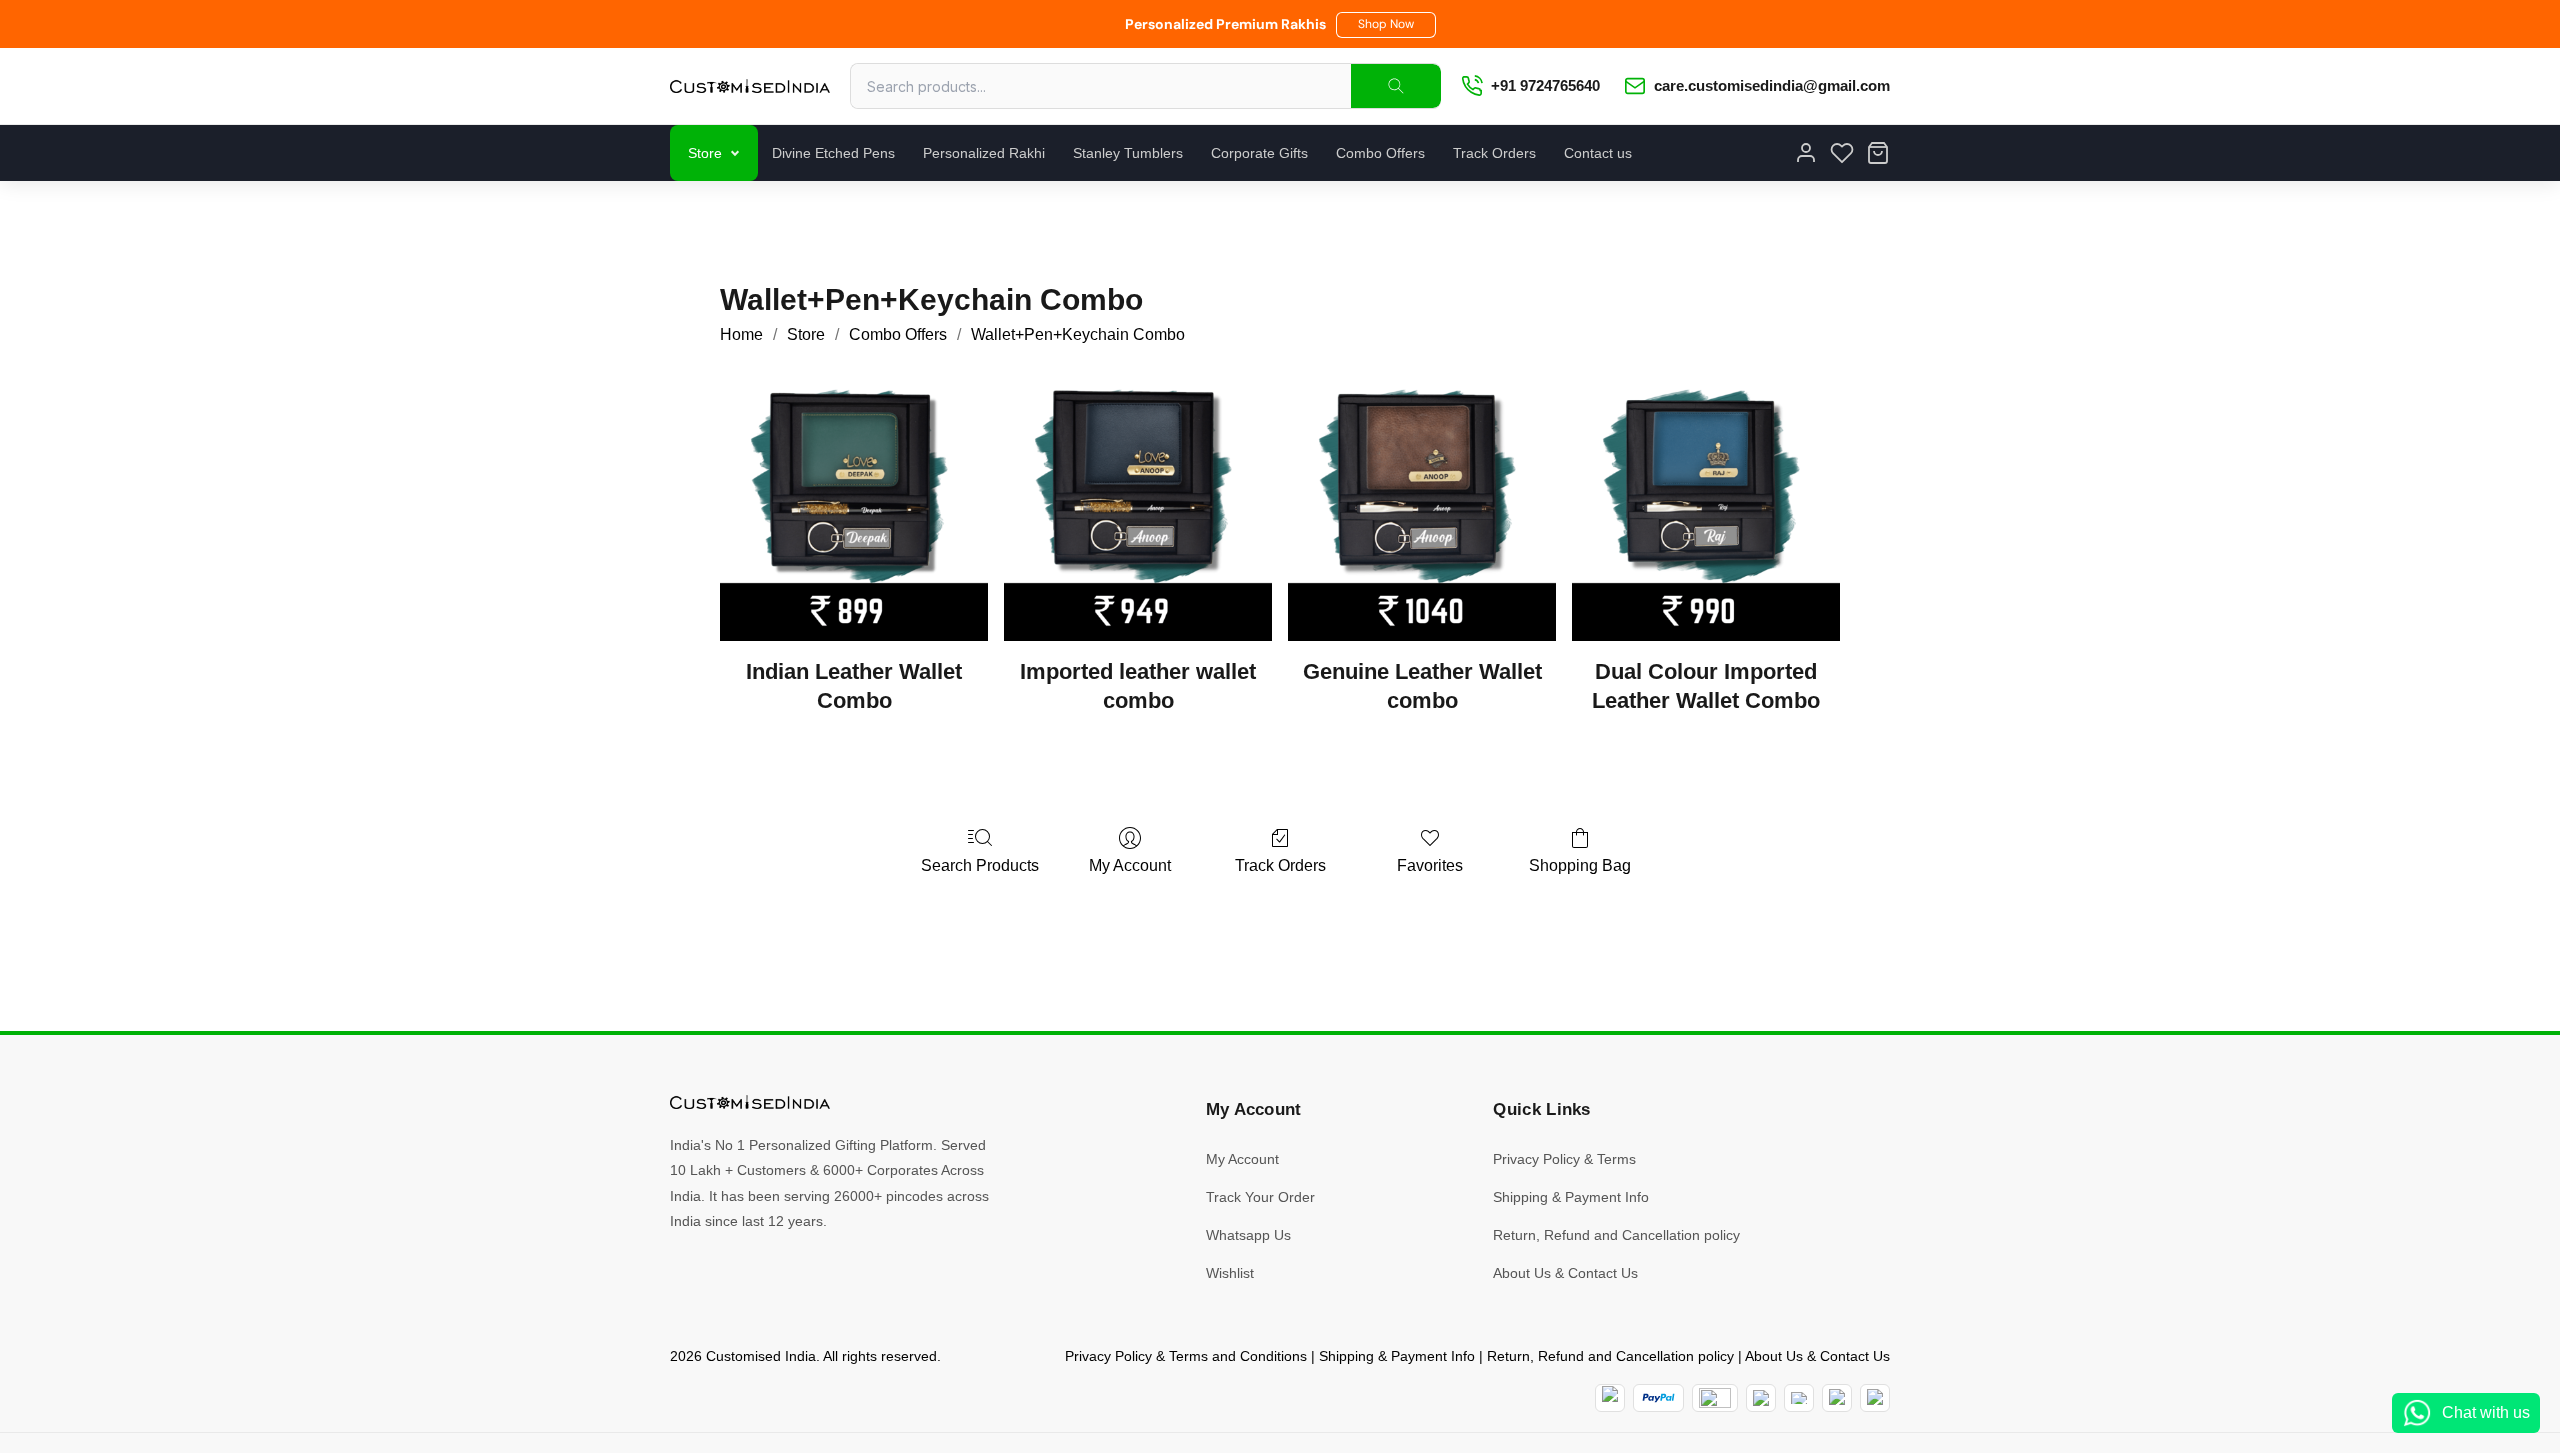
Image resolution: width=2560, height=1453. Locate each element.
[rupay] (1761, 1398)
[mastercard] (1610, 1398)
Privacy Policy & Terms (1564, 1159)
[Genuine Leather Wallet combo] (1422, 507)
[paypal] (1658, 1398)
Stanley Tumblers (1128, 153)
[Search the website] (1396, 86)
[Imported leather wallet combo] (1138, 507)
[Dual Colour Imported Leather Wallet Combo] (1706, 507)
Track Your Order (1260, 1197)
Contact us (1598, 153)
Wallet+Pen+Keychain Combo (1078, 334)
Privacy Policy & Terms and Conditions (1186, 1356)
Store (705, 153)
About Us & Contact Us (1565, 1273)
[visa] (1799, 1398)
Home (741, 334)
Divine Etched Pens (833, 153)
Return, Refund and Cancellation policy (1616, 1235)
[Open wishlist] (1842, 153)
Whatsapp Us (1248, 1235)
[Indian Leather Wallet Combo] (854, 507)
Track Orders (1494, 153)
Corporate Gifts (1259, 153)
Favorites (1430, 865)
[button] (1386, 25)
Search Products (980, 865)
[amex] (1715, 1398)
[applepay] (1837, 1398)
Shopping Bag (1580, 865)
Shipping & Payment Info (1571, 1197)
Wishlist (1230, 1273)
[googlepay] (1875, 1398)
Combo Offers (1380, 153)
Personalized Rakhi (984, 153)
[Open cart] (1878, 153)
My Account (1130, 865)
